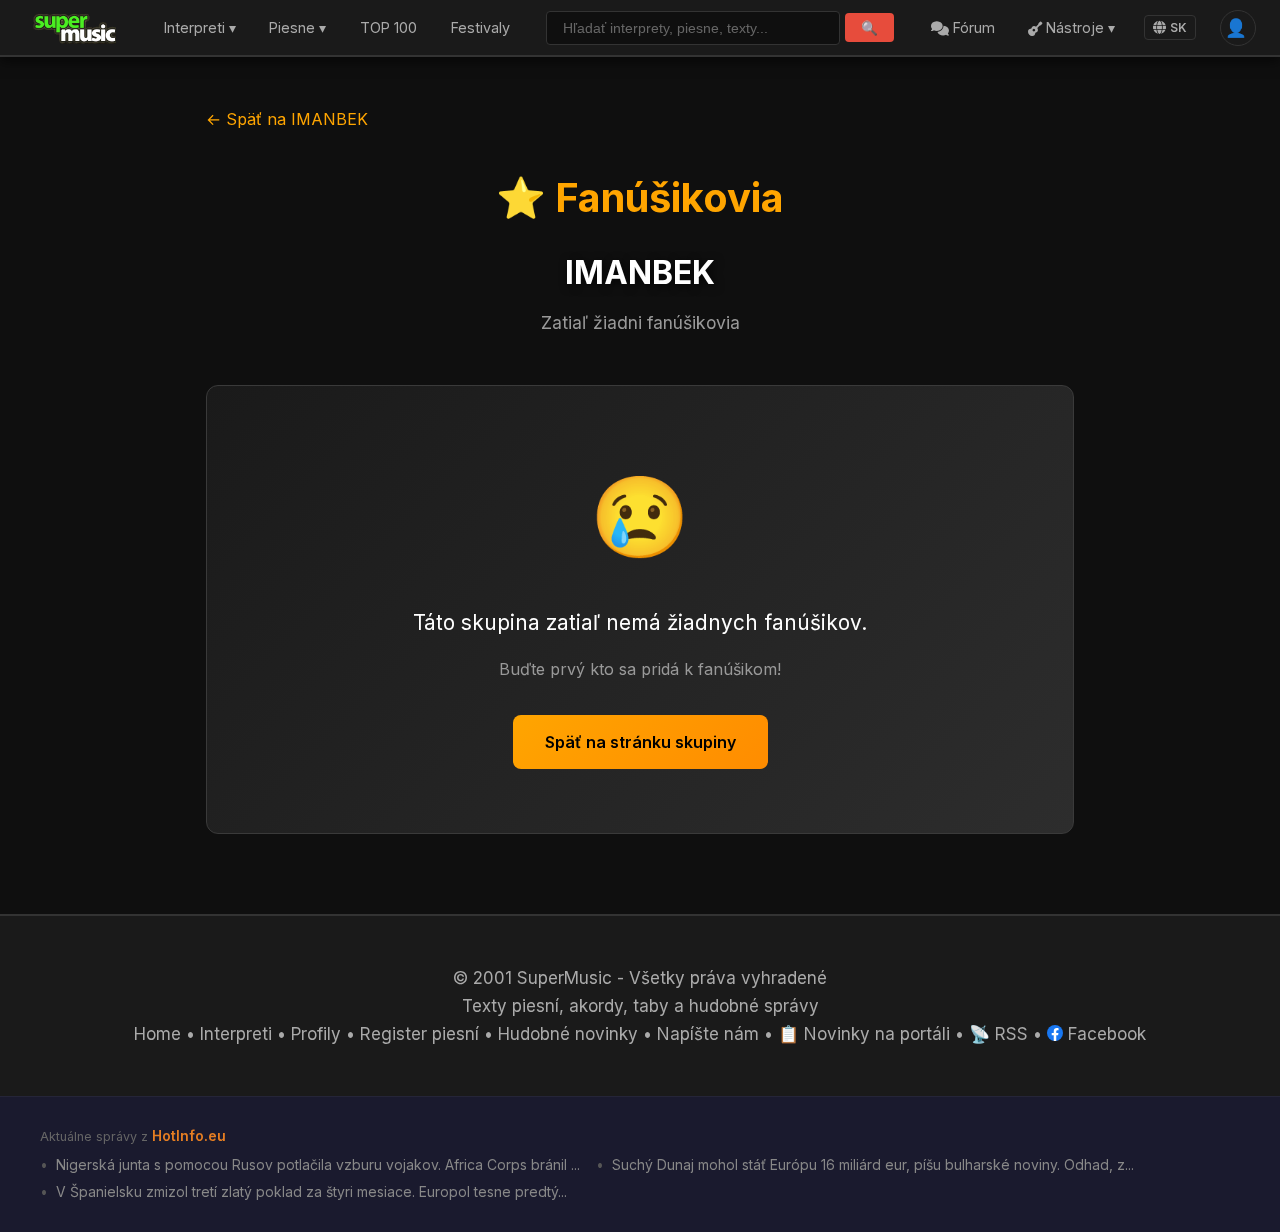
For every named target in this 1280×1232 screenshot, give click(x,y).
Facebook (1104, 1034)
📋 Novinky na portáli (864, 1034)
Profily (316, 1034)
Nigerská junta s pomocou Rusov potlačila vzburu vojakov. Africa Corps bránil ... (316, 1164)
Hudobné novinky (568, 1034)
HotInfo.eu (189, 1135)
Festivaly (480, 28)
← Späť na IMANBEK (287, 119)
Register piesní (419, 1034)
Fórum (972, 28)
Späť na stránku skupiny (640, 742)
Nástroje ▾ (1078, 28)
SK (1178, 27)
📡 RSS (998, 1034)
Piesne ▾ (297, 28)
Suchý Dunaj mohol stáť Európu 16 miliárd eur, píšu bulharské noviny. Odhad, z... (871, 1164)
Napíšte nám (708, 1034)
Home (157, 1034)
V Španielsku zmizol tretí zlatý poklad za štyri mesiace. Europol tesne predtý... (309, 1191)
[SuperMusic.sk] (75, 28)
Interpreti (236, 1034)
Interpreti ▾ (200, 28)
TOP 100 (388, 28)
